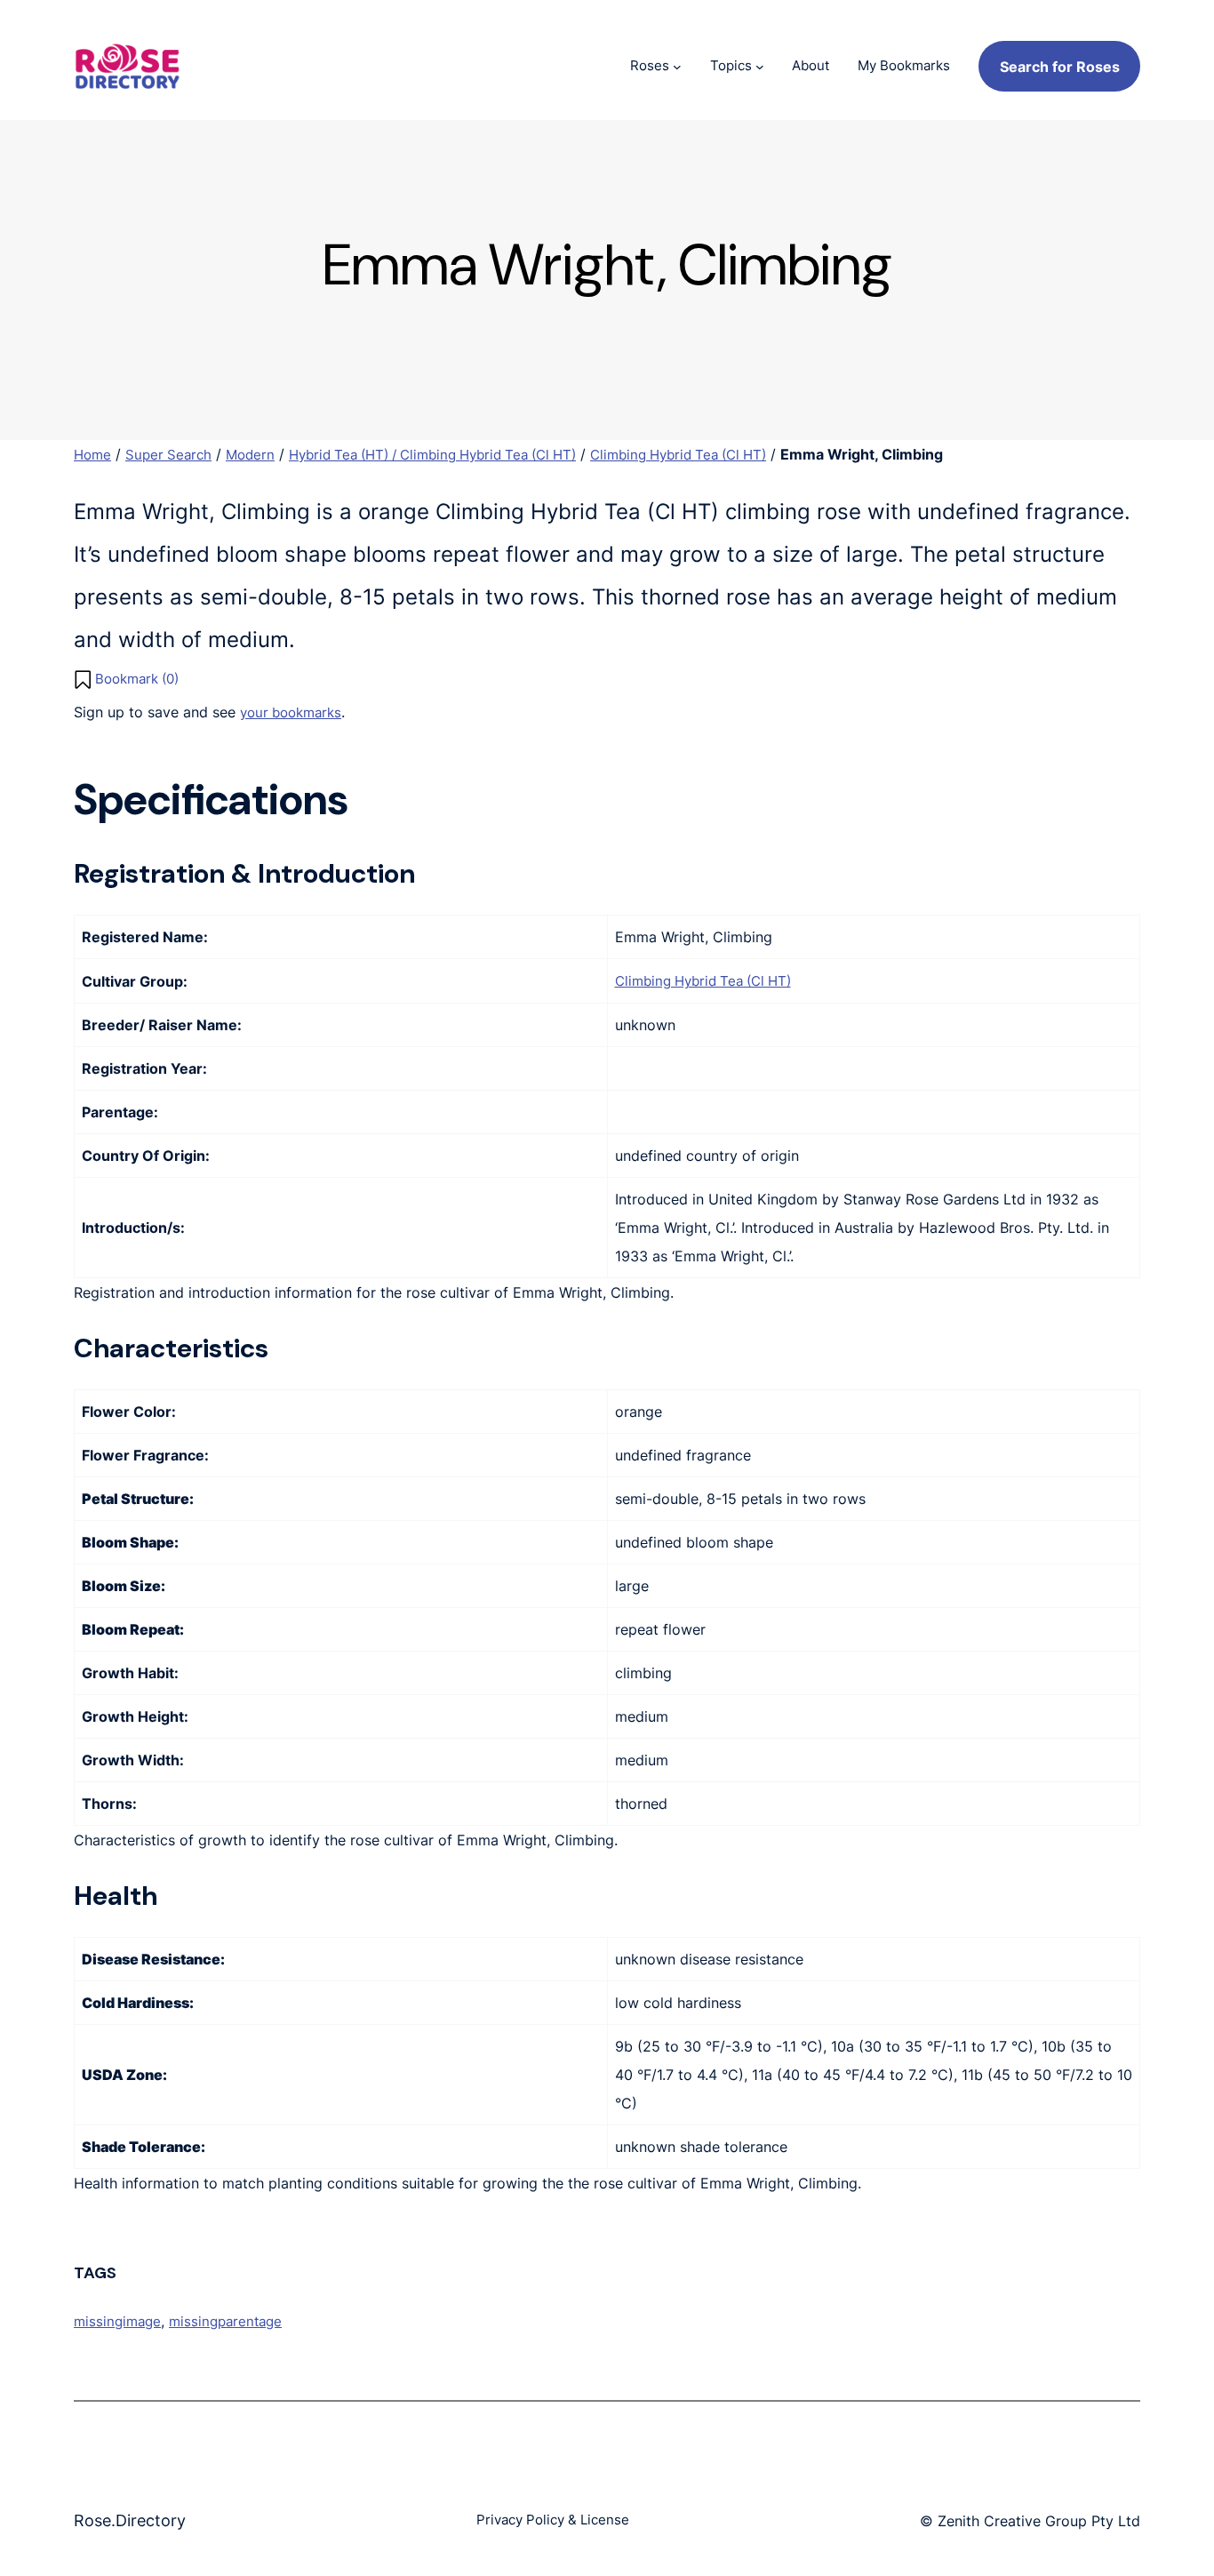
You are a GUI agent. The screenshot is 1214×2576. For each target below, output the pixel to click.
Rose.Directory (130, 2520)
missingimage (117, 2321)
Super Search (168, 455)
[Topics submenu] (760, 67)
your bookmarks (291, 712)
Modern (250, 455)
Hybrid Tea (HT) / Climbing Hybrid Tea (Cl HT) (432, 455)
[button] (126, 680)
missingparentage (225, 2321)
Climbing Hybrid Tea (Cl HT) (678, 455)
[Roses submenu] (677, 67)
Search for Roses (1060, 67)
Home (92, 455)
